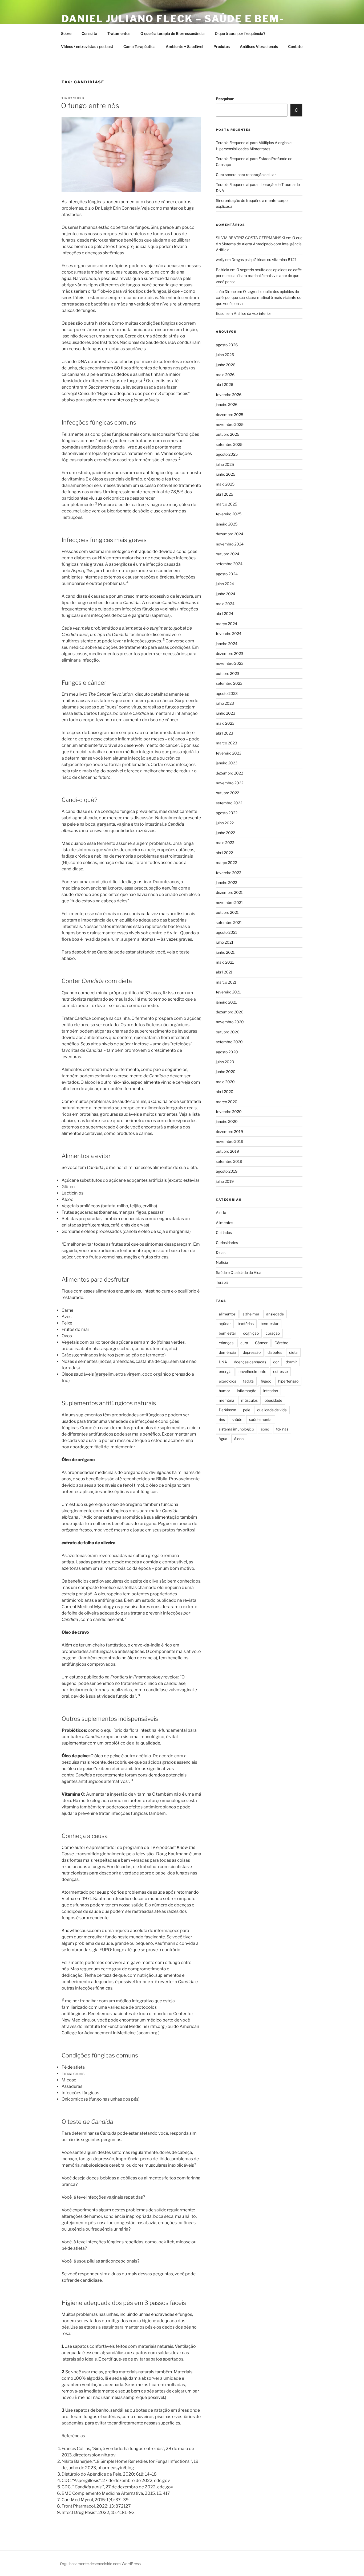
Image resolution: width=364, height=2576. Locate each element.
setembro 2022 (229, 803)
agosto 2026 (227, 345)
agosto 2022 (227, 813)
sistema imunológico (236, 1429)
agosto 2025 (227, 454)
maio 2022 (225, 843)
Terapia (222, 1282)
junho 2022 (225, 833)
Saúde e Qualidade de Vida (239, 1272)
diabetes (275, 1352)
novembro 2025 (230, 424)
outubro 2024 (228, 554)
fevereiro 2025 (229, 514)
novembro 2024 (230, 544)
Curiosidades (227, 1243)
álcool (239, 1439)
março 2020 (227, 1102)
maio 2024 (225, 604)
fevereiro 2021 (228, 992)
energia (225, 1371)
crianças (226, 1343)
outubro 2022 (227, 793)
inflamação (247, 1391)
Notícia (222, 1262)
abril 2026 (225, 384)
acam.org (148, 2033)
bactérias (246, 1324)
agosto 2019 (227, 1171)
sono (265, 1429)
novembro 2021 (229, 902)
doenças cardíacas (250, 1362)
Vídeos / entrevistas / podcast (87, 46)
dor (276, 1362)
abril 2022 (224, 853)
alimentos (227, 1314)
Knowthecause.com (81, 1931)
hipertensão (288, 1381)
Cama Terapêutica (139, 46)
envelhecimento (252, 1371)
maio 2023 (225, 723)
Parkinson (227, 1410)
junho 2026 (226, 365)
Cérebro (281, 1343)
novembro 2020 (230, 1022)
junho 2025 (226, 474)
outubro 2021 (227, 912)
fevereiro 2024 (229, 633)
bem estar (227, 1333)
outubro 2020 (228, 1032)
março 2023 (227, 743)
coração (273, 1333)
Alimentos (225, 1223)
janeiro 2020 (227, 1121)
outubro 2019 (227, 1151)
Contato (295, 46)
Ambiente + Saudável (185, 46)
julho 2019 (225, 1181)
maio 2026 (225, 375)
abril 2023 (225, 733)
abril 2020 (225, 1092)
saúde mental (261, 1419)
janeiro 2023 (227, 763)
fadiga (248, 1381)
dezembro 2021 (229, 892)
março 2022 (226, 863)
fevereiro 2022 (228, 873)
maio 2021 (225, 962)
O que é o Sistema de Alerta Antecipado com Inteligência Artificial (259, 244)
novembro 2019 (230, 1141)
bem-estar (270, 1324)
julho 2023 (225, 703)
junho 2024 (226, 594)
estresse (280, 1371)
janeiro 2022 (227, 883)
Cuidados (224, 1232)
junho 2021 (225, 952)
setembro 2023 (229, 683)
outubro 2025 (228, 434)
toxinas (282, 1429)
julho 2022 (225, 823)
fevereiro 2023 (229, 753)
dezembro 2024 (230, 534)
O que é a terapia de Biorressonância (173, 33)
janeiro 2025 (227, 524)
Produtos (222, 46)
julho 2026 (225, 355)
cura (244, 1343)
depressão (252, 1352)
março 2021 (226, 982)
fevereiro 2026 (229, 395)
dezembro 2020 (230, 1012)
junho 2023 (226, 713)
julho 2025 (225, 464)
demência (227, 1352)
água (223, 1439)
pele (247, 1410)
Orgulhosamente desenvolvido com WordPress (100, 2564)
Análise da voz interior (252, 313)
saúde (237, 1419)
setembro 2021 (229, 922)
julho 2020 (225, 1062)
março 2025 (227, 504)
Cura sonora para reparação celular (246, 175)
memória (227, 1400)
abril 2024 (225, 614)
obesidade (273, 1400)
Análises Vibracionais (259, 46)
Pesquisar (225, 99)
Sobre (66, 33)
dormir (291, 1362)
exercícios (227, 1381)
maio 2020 (225, 1082)
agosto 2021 (227, 932)
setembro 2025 (229, 444)
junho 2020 (226, 1072)
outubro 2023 (228, 673)
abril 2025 (225, 494)
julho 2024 (225, 584)
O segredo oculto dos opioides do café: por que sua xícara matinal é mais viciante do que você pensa (259, 276)
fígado (266, 1381)
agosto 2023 (227, 693)
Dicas (221, 1252)
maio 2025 (225, 484)
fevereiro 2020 (229, 1112)
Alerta (221, 1212)
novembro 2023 (230, 663)
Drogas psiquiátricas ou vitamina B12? (264, 260)
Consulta (89, 33)
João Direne (226, 292)
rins (222, 1419)
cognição (251, 1333)
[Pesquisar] (296, 110)
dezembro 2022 (229, 773)
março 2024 (227, 624)
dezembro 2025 (230, 415)
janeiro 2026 (227, 404)
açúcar (225, 1324)
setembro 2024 (229, 564)
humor (224, 1391)
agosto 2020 (227, 1052)
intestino (271, 1391)
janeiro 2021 (226, 1002)
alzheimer (251, 1314)
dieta (293, 1352)
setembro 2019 (229, 1161)
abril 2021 (224, 972)
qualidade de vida (272, 1410)
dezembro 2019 (229, 1132)
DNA (223, 1362)
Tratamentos (119, 33)
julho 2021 (225, 942)
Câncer (261, 1343)
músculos (249, 1400)
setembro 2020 (229, 1042)
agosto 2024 (227, 574)
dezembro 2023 (230, 653)
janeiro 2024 (227, 644)
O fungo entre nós (90, 106)
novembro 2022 (230, 783)
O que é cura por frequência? (240, 33)
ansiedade (275, 1314)
